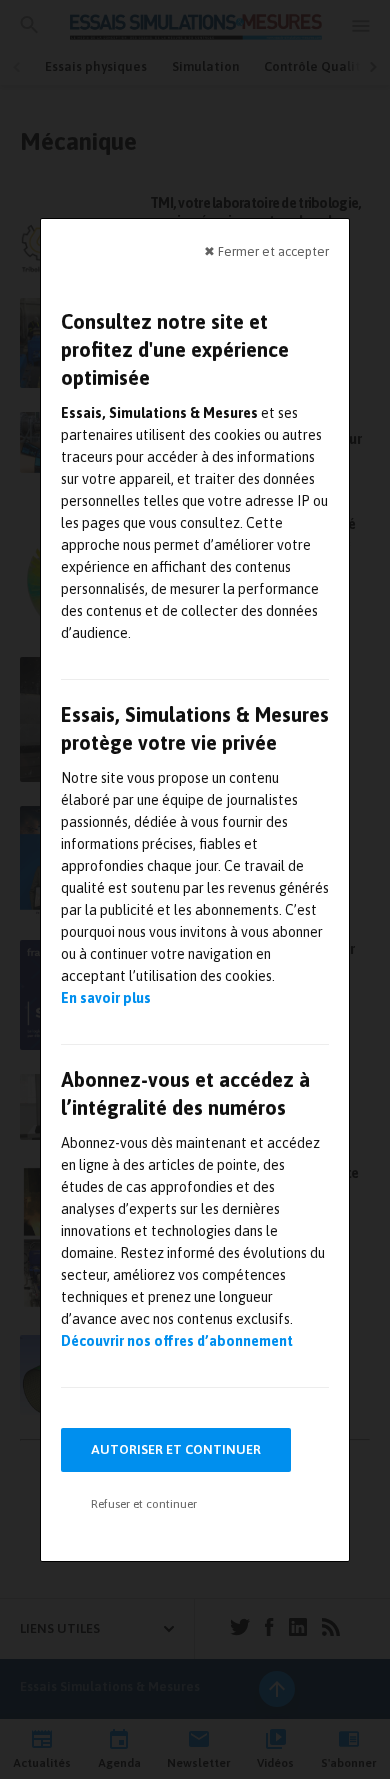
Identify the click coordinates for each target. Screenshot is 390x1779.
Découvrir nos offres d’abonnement (177, 1341)
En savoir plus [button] (106, 998)
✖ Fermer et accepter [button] (266, 250)
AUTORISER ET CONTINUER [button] (176, 1449)
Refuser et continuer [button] (144, 1504)
